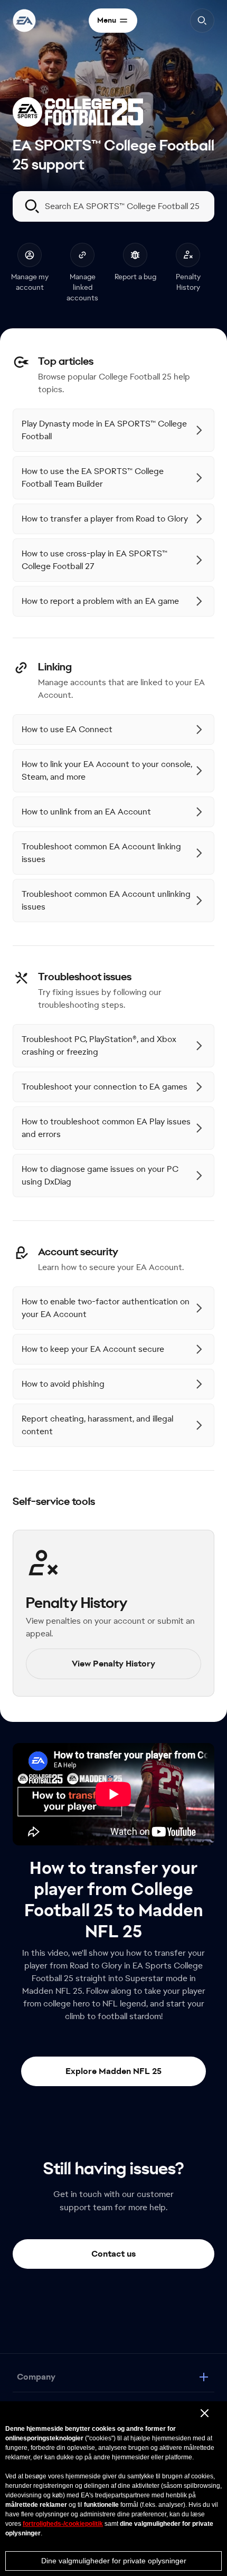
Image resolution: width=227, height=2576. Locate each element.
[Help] (24, 21)
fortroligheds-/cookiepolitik (63, 2524)
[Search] (202, 21)
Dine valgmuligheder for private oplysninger (114, 2561)
